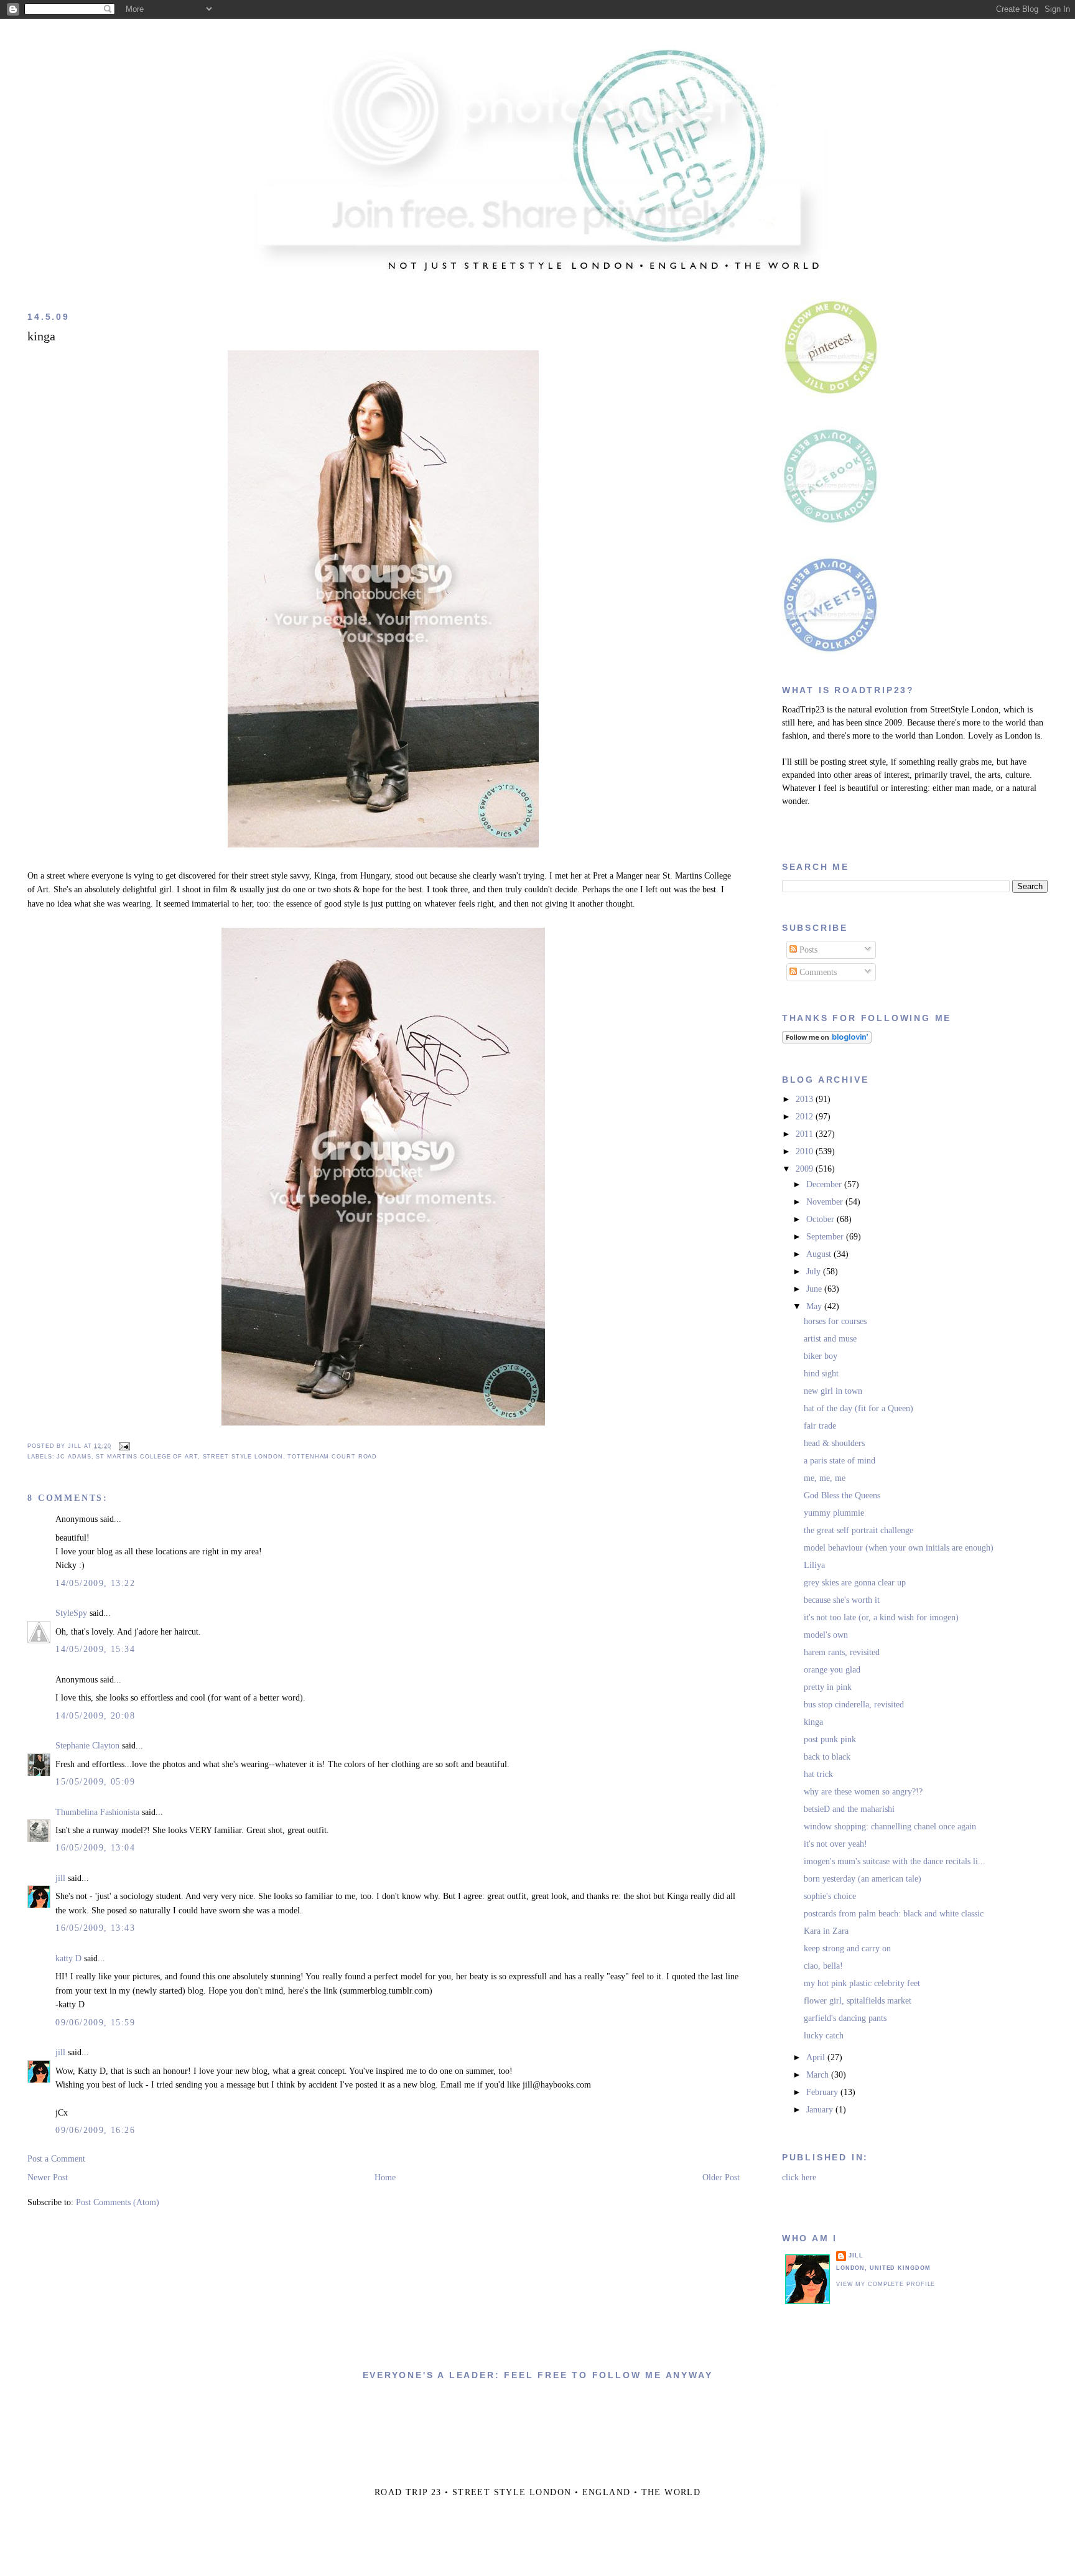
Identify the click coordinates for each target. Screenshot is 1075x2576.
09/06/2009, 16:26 (95, 2130)
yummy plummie (834, 1513)
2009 (806, 1169)
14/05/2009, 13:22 (95, 1583)
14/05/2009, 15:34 (95, 1649)
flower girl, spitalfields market (858, 2001)
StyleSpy (71, 1613)
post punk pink (830, 1739)
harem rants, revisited (842, 1652)
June (815, 1289)
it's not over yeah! (835, 1844)
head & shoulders (834, 1443)
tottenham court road (332, 1457)
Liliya (814, 1565)
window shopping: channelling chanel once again (890, 1827)
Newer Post (48, 2177)
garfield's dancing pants (845, 2018)
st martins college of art (147, 1457)
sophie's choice (830, 1896)
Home (385, 2177)
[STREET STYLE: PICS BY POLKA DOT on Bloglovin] (827, 1041)
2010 (806, 1151)
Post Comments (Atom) (118, 2202)
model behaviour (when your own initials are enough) (899, 1548)
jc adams (74, 1457)
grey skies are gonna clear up (855, 1583)
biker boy (821, 1356)
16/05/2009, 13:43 (95, 1928)
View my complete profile (886, 2284)
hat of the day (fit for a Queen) (859, 1408)
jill (60, 1878)
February (823, 2092)
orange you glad (832, 1670)
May (815, 1306)
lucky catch (824, 2036)
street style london (243, 1457)
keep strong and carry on (847, 1948)
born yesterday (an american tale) (863, 1879)
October (821, 1219)
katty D (68, 1958)
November (826, 1202)
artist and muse (830, 1339)
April (817, 2057)
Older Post (721, 2177)
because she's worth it (842, 1600)
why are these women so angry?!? (863, 1792)
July (815, 1272)
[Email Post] (123, 1446)
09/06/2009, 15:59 (95, 2023)
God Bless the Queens (842, 1496)
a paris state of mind (840, 1461)
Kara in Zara (826, 1931)
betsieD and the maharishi (849, 1809)
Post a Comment (56, 2159)
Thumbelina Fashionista (97, 1812)
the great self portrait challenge (859, 1530)
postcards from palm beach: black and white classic (894, 1914)
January (821, 2110)
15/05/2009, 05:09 (95, 1782)
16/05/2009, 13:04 (95, 1848)
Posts (807, 950)
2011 (806, 1134)
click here (799, 2177)
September (826, 1237)
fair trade (820, 1426)
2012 (806, 1117)
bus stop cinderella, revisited (854, 1705)
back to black (827, 1757)
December (825, 1184)
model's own (826, 1635)
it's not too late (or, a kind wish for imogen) (881, 1617)
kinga (41, 336)
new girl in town (833, 1391)
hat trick (818, 1774)
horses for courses (835, 1321)
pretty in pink (828, 1687)
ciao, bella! (823, 1966)
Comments (817, 972)
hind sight (821, 1374)
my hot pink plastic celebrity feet (862, 1983)
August (820, 1254)
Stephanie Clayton (87, 1746)
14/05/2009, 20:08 (95, 1716)
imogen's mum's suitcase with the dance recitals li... (895, 1861)
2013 (806, 1099)
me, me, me (825, 1478)
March (819, 2075)
